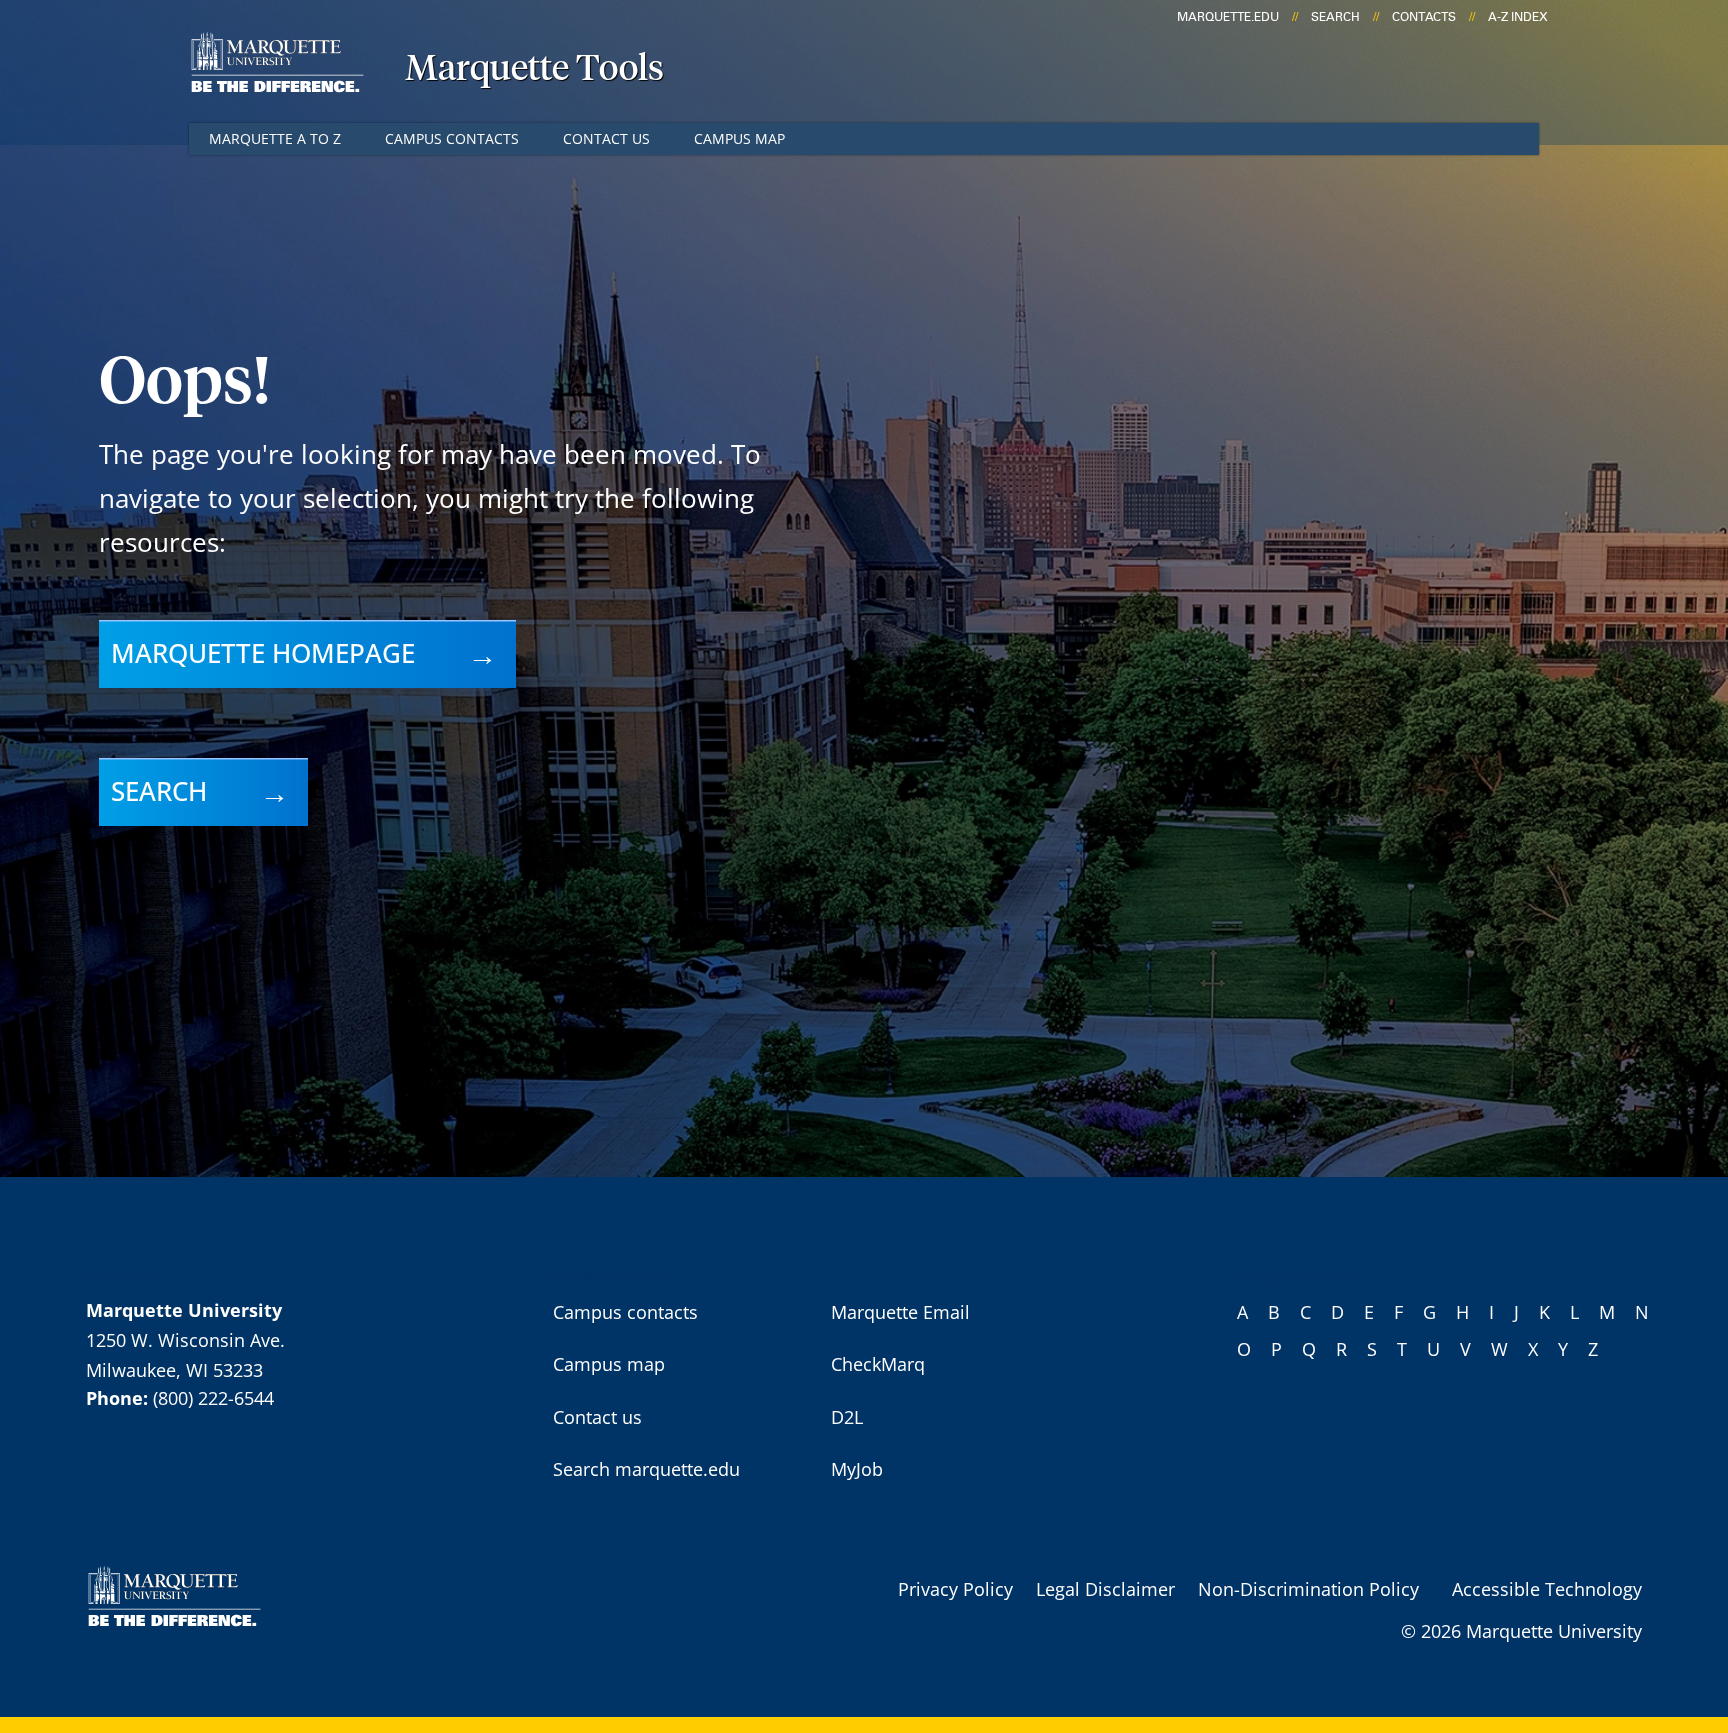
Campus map (739, 138)
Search (1335, 17)
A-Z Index (1518, 17)
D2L (847, 1417)
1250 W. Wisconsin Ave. (185, 1340)
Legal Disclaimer (1105, 1589)
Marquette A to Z (275, 138)
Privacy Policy (955, 1589)
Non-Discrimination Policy (1308, 1589)
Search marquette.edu (646, 1469)
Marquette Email (900, 1312)
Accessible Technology (1547, 1589)
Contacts (1424, 17)
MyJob (857, 1469)
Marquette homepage (263, 653)
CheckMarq (878, 1364)
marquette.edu (1228, 17)
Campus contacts (452, 138)
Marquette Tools (534, 70)
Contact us (606, 138)
